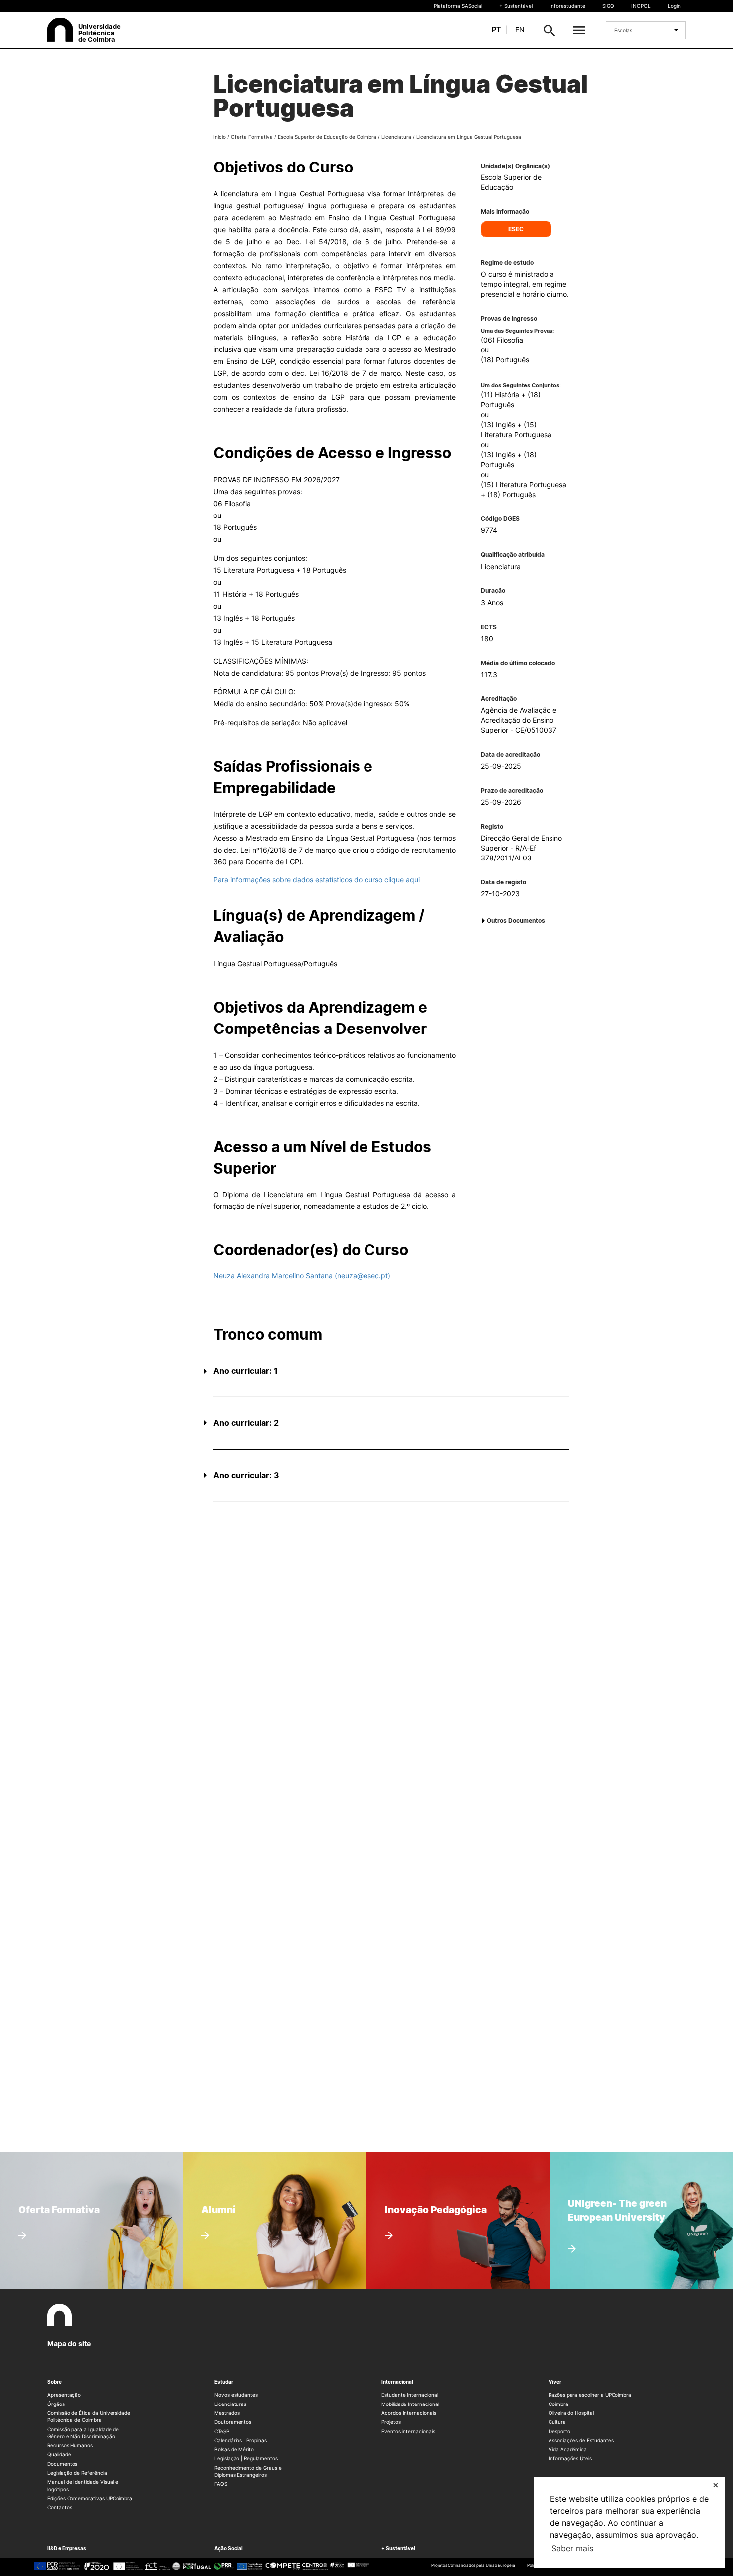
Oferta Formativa (252, 137)
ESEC (516, 229)
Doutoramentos (233, 2422)
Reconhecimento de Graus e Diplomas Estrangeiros (248, 2471)
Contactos (60, 2507)
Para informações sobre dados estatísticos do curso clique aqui (317, 880)
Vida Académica (568, 2449)
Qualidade (59, 2454)
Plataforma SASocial (458, 6)
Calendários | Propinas (241, 2440)
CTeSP (222, 2431)
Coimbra (558, 2404)
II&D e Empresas (67, 2548)
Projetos (391, 2422)
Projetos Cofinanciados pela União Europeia (473, 2565)
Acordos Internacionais (409, 2413)
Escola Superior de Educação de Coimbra (327, 137)
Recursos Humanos (70, 2445)
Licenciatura (396, 137)
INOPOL (641, 6)
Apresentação (64, 2395)
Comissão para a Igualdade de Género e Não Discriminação (83, 2433)
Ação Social (229, 2548)
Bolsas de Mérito (234, 2449)
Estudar (224, 2382)
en (520, 30)
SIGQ (608, 6)
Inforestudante (567, 6)
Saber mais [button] (572, 2548)
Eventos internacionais (408, 2431)
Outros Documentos (516, 921)
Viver (555, 2382)
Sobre (55, 2382)
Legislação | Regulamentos (246, 2458)
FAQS (221, 2484)
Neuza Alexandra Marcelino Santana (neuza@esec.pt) (302, 1276)
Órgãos (56, 2404)
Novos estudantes (236, 2395)
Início (220, 137)
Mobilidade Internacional (410, 2404)
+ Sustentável (516, 6)
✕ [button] (716, 2485)
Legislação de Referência (77, 2473)
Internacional (397, 2382)
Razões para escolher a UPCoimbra (590, 2395)
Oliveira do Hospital (571, 2413)
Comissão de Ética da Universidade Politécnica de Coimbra (89, 2416)
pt (496, 30)
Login (674, 6)
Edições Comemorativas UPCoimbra (90, 2498)
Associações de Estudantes (581, 2440)
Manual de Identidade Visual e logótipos (83, 2485)
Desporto (559, 2431)
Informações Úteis (570, 2458)
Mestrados (227, 2413)
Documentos (62, 2464)
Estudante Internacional (410, 2395)
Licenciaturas (230, 2404)
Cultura (557, 2422)
